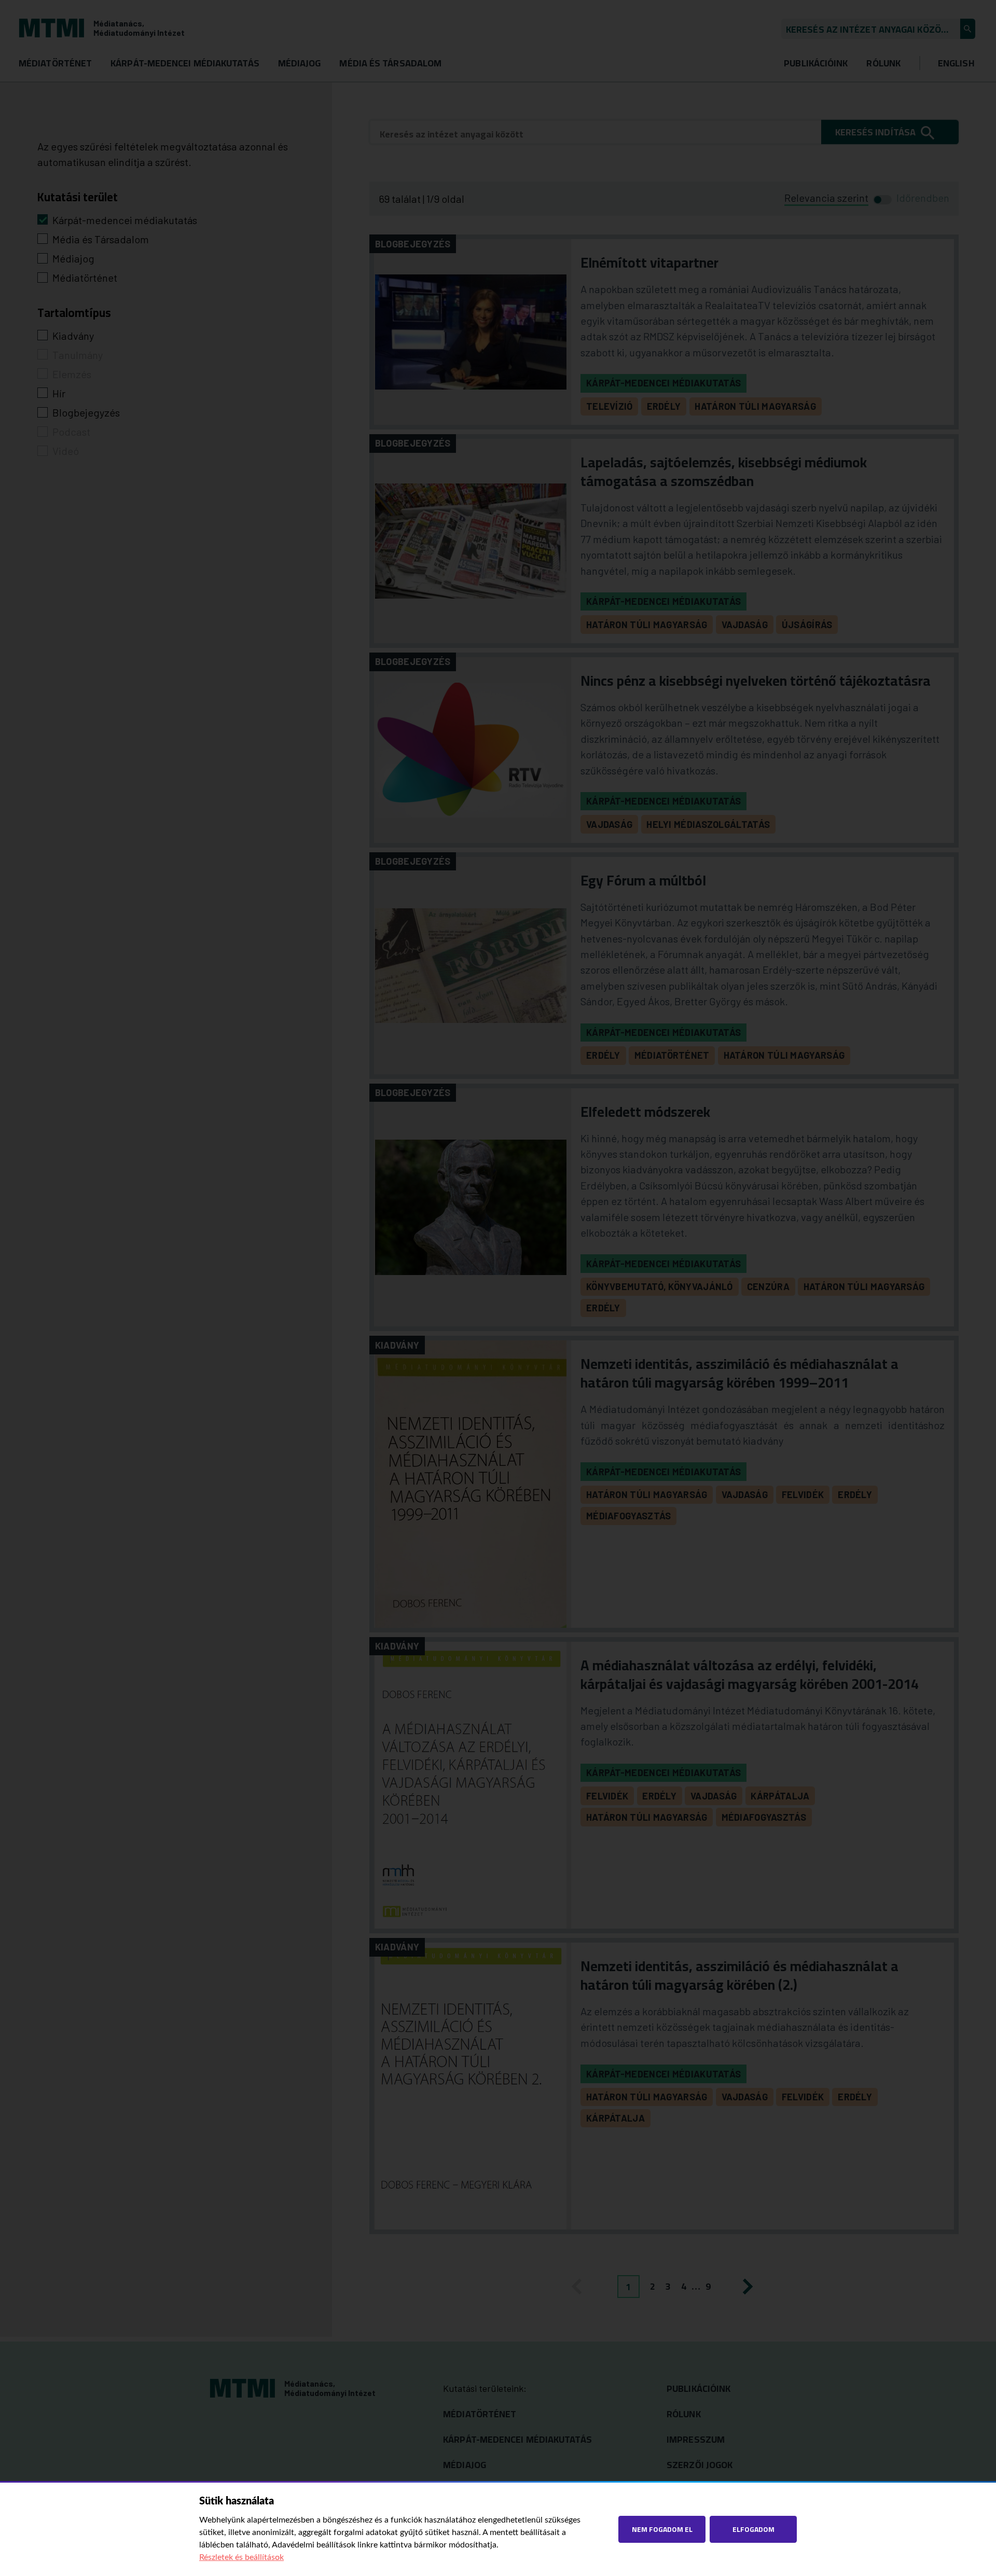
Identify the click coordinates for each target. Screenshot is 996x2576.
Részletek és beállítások (241, 2557)
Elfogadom (753, 2529)
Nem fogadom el (662, 2529)
